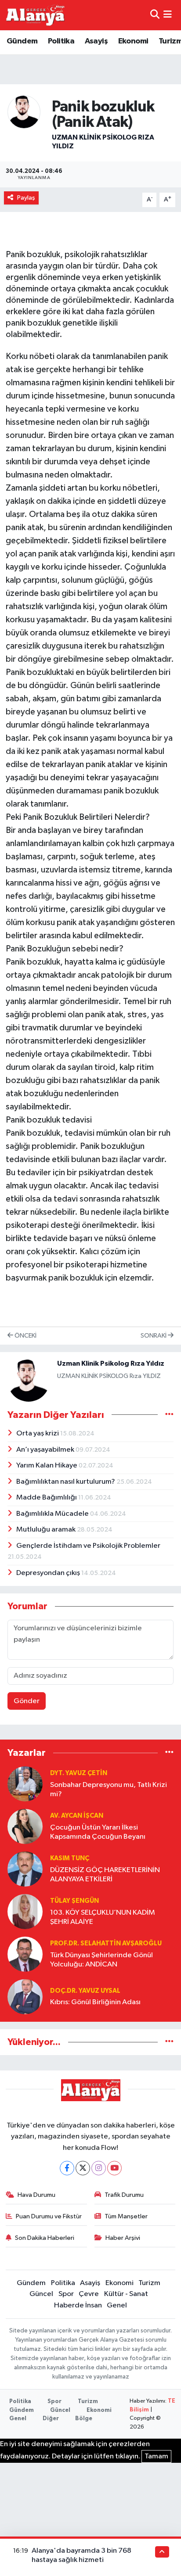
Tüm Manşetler (126, 2216)
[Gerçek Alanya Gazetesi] (35, 15)
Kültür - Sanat (126, 2294)
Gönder (27, 1701)
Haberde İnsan (78, 2305)
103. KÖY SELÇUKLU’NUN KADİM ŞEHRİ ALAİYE (103, 1917)
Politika (61, 41)
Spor (66, 2294)
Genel (117, 2305)
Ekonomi (133, 41)
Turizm (149, 2283)
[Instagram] (99, 2168)
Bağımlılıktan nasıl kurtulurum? (66, 1482)
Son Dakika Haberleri (45, 2238)
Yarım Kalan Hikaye (47, 1466)
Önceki (25, 1336)
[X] (83, 2168)
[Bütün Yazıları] (169, 1415)
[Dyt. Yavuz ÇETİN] (25, 1784)
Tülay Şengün (74, 1901)
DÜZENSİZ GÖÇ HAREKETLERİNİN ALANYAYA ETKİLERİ (105, 1875)
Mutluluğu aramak (47, 1530)
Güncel (41, 2294)
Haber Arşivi (123, 2238)
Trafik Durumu (124, 2195)
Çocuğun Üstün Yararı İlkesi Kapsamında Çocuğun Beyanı (98, 1832)
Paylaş (26, 198)
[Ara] (155, 15)
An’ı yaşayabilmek (46, 1450)
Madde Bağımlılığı (47, 1498)
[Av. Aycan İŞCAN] (25, 1826)
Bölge (84, 2419)
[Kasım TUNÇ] (25, 1869)
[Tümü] (169, 1753)
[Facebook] (67, 2168)
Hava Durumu (36, 2195)
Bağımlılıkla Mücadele (53, 1514)
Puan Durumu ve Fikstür (49, 2216)
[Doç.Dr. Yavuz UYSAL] (25, 1997)
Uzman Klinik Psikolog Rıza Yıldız (111, 1363)
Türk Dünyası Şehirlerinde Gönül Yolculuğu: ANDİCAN (101, 1960)
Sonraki (154, 1336)
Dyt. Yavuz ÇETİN (79, 1773)
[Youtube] (114, 2168)
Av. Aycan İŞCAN (77, 1816)
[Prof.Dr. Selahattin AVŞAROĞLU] (25, 1954)
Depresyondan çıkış (49, 1573)
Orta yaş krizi (38, 1433)
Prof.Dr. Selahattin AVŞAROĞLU (106, 1943)
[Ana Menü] (168, 15)
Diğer (51, 2419)
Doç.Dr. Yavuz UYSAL (85, 1991)
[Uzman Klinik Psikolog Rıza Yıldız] (24, 112)
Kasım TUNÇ (70, 1858)
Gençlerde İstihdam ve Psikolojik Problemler (88, 1546)
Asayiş (96, 41)
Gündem (22, 41)
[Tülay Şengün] (25, 1911)
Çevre (89, 2294)
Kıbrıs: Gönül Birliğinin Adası (95, 2002)
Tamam (156, 2456)
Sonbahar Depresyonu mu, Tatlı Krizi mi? (109, 1790)
